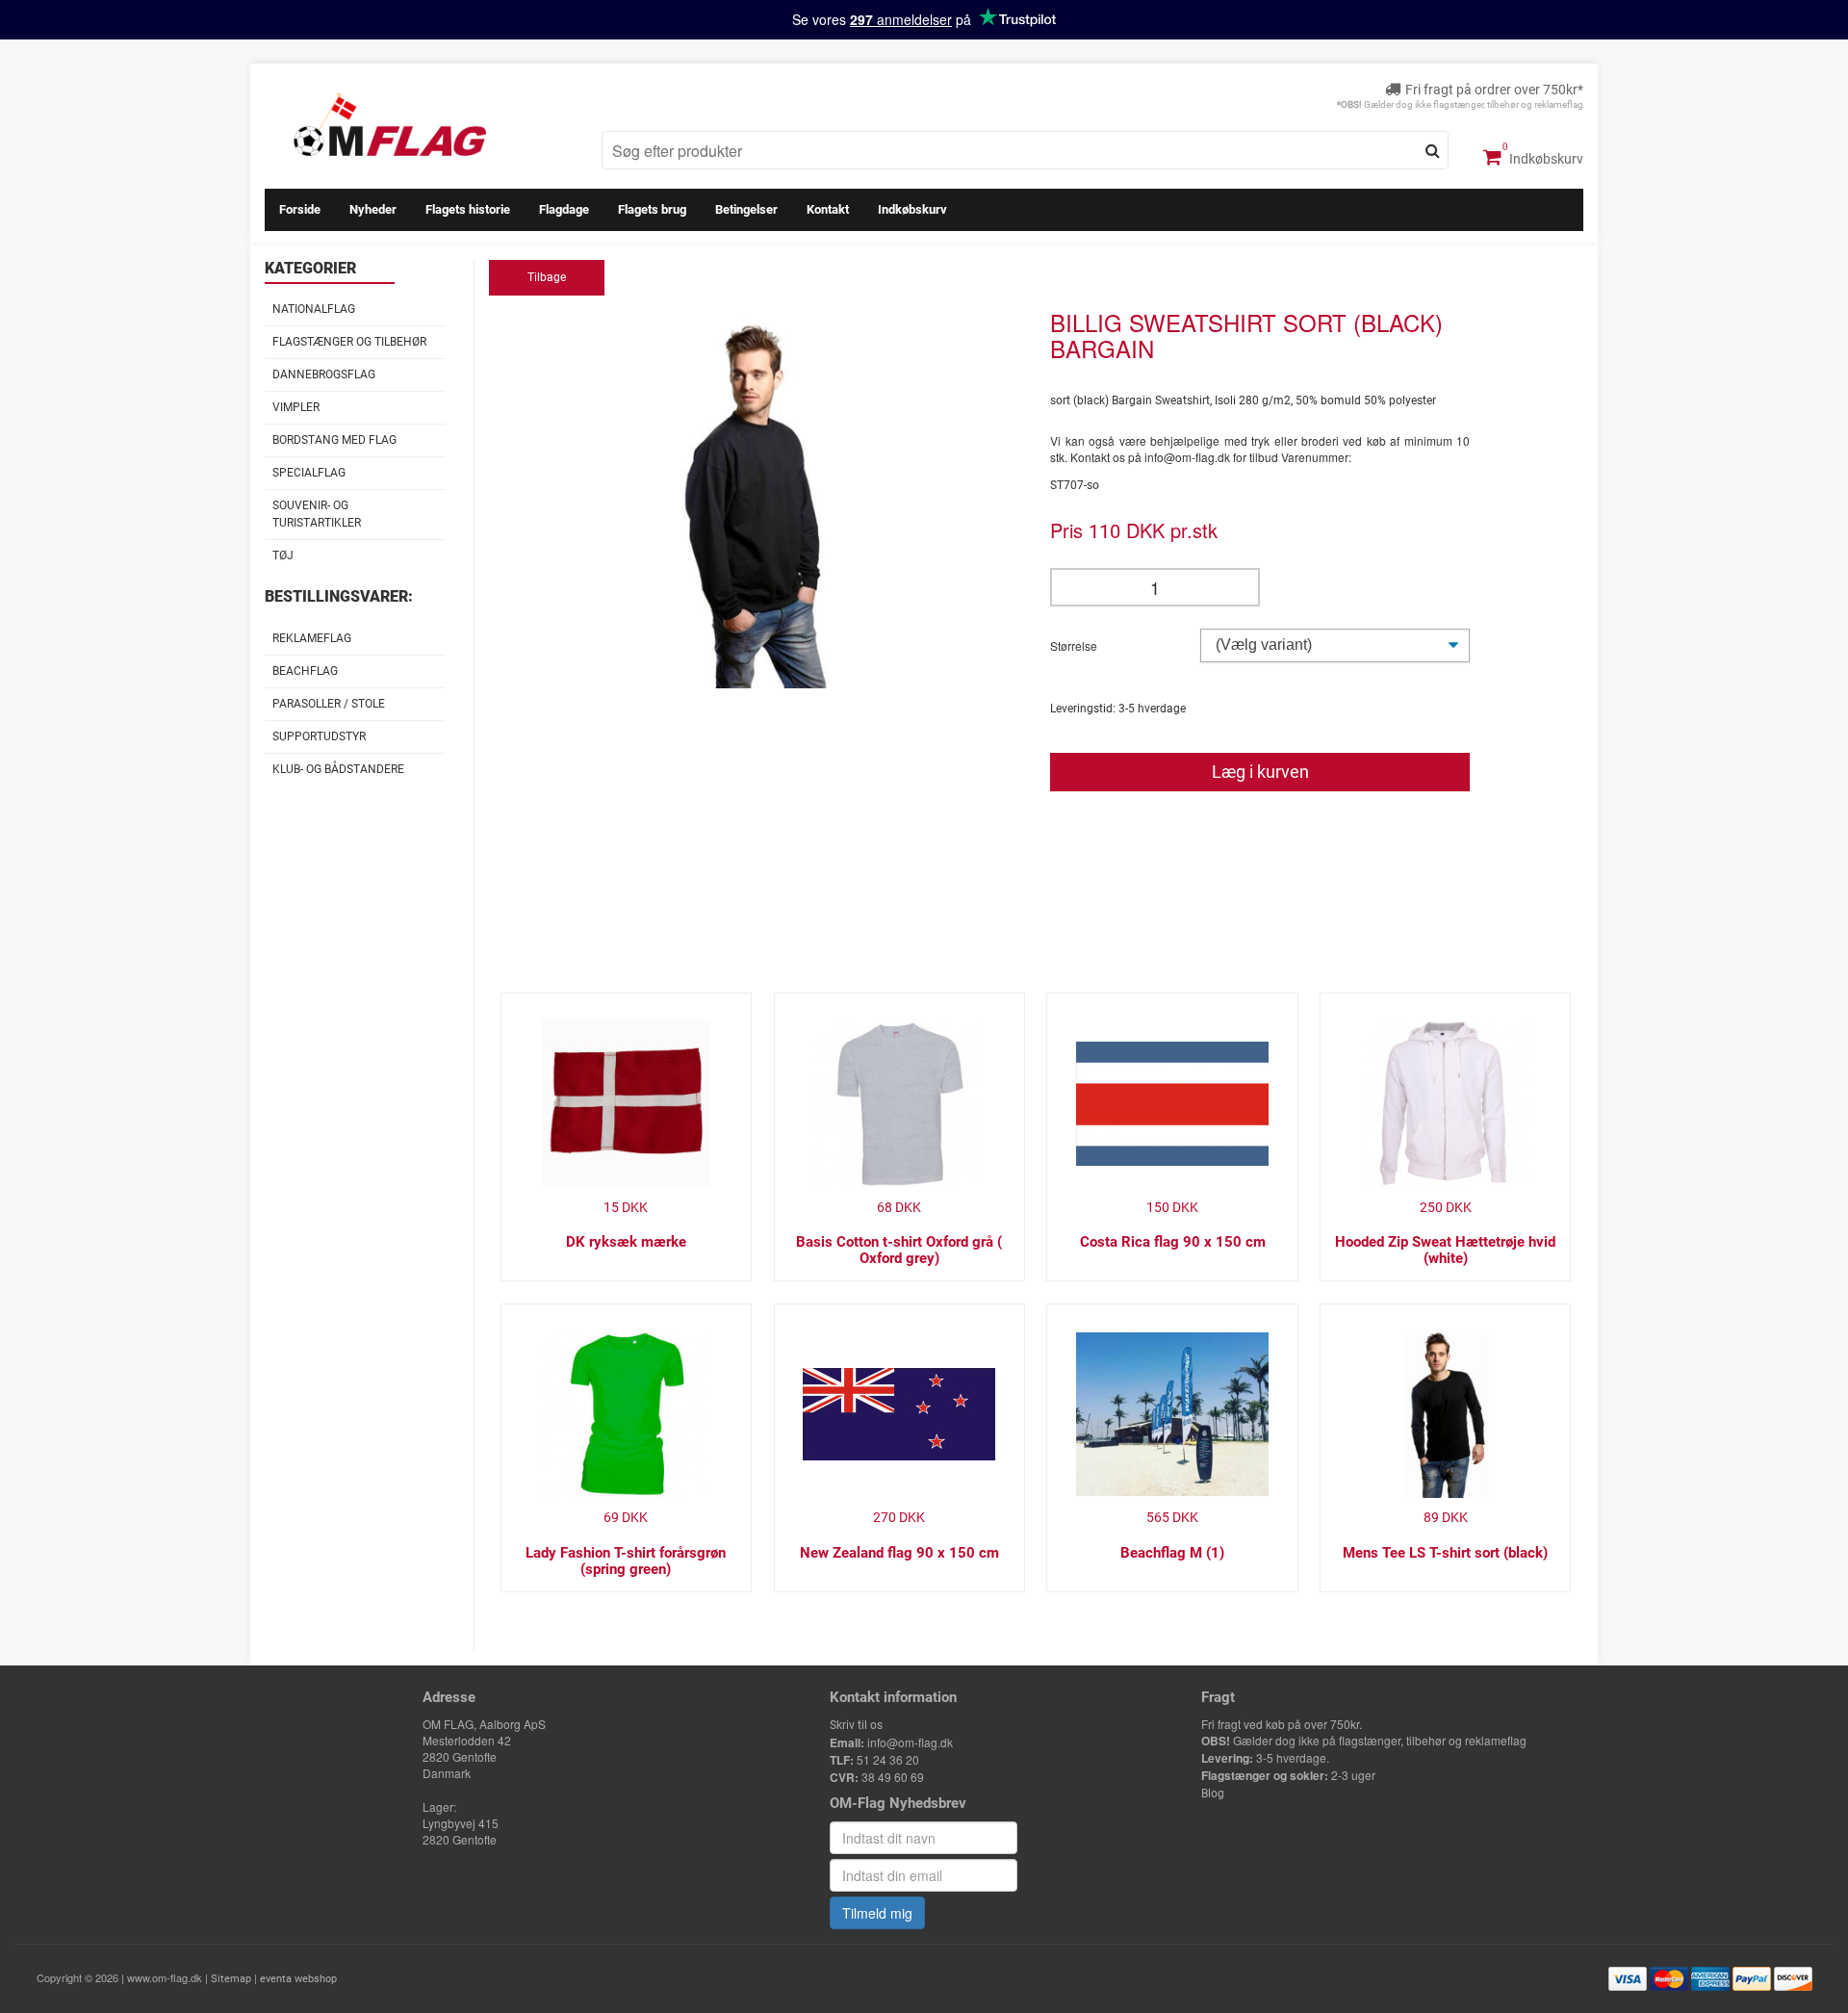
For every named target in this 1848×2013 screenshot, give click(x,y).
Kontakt (828, 209)
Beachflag (305, 671)
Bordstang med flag (334, 440)
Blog (1213, 1794)
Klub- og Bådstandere (338, 769)
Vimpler (296, 407)
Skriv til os (856, 1725)
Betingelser (746, 209)
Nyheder (373, 209)
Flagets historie (468, 209)
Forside (300, 209)
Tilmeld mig (877, 1913)
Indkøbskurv (1545, 159)
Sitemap (231, 1979)
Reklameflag (312, 638)
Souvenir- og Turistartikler (317, 514)
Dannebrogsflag (324, 374)
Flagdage (564, 209)
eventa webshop (298, 1979)
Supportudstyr (319, 736)
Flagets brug (652, 209)
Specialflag (309, 473)
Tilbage (547, 277)
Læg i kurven (1260, 772)
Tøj (283, 555)
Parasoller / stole (329, 704)
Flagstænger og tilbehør (349, 342)
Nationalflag (314, 309)
